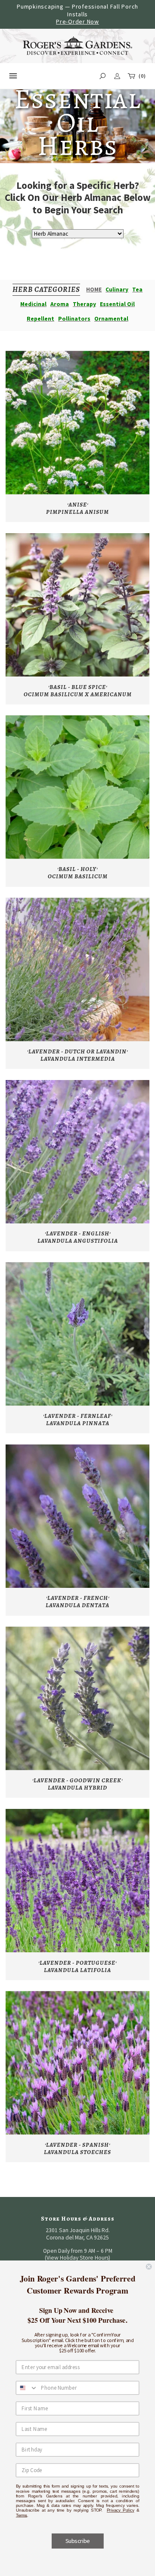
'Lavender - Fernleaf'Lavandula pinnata (78, 1420)
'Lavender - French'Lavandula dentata (77, 1602)
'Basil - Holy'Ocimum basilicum (78, 873)
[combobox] (27, 2388)
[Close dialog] (149, 2267)
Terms (22, 2515)
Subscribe (78, 2541)
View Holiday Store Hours (77, 2258)
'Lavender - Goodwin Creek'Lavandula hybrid (77, 1784)
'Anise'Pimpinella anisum (77, 508)
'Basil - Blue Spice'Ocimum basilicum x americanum (78, 691)
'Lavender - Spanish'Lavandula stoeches (77, 2148)
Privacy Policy (121, 2510)
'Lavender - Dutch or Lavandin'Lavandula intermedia (77, 1055)
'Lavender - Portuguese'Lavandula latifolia (77, 1966)
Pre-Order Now (77, 21)
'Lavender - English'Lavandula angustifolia (78, 1237)
